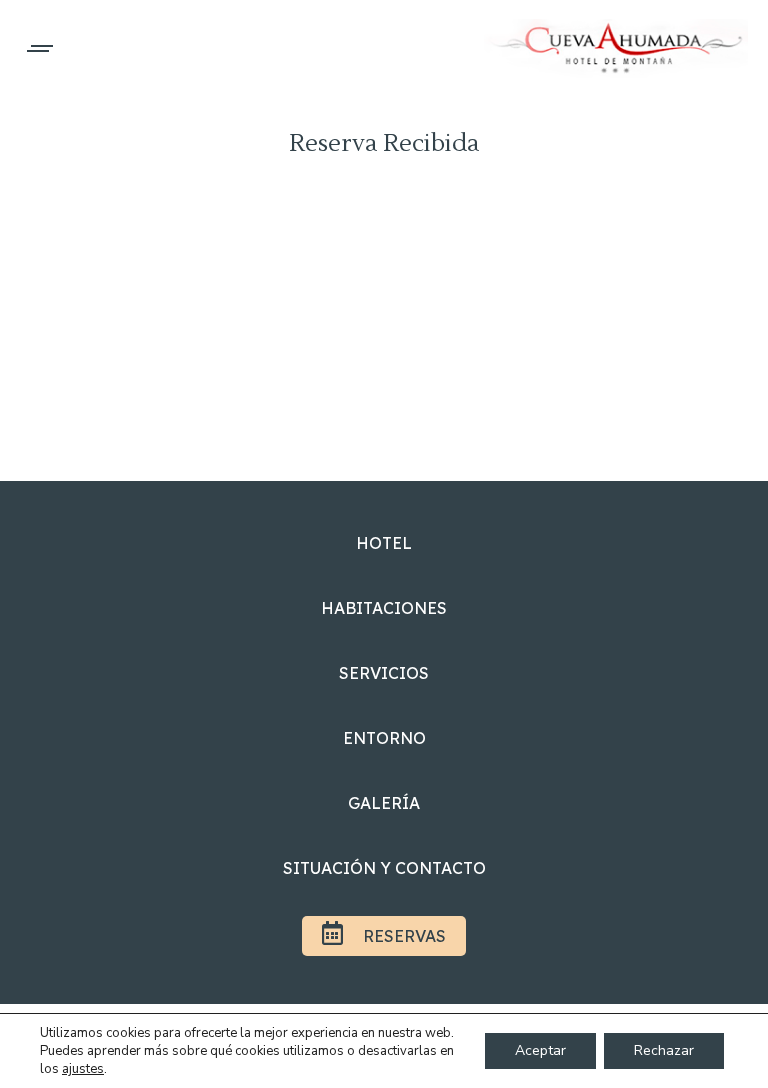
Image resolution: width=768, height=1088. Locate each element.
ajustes (83, 1069)
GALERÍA (384, 803)
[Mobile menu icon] (41, 48)
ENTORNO (384, 738)
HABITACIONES (384, 608)
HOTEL (384, 543)
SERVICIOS (384, 673)
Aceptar (540, 1050)
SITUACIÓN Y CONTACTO (384, 868)
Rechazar (664, 1050)
